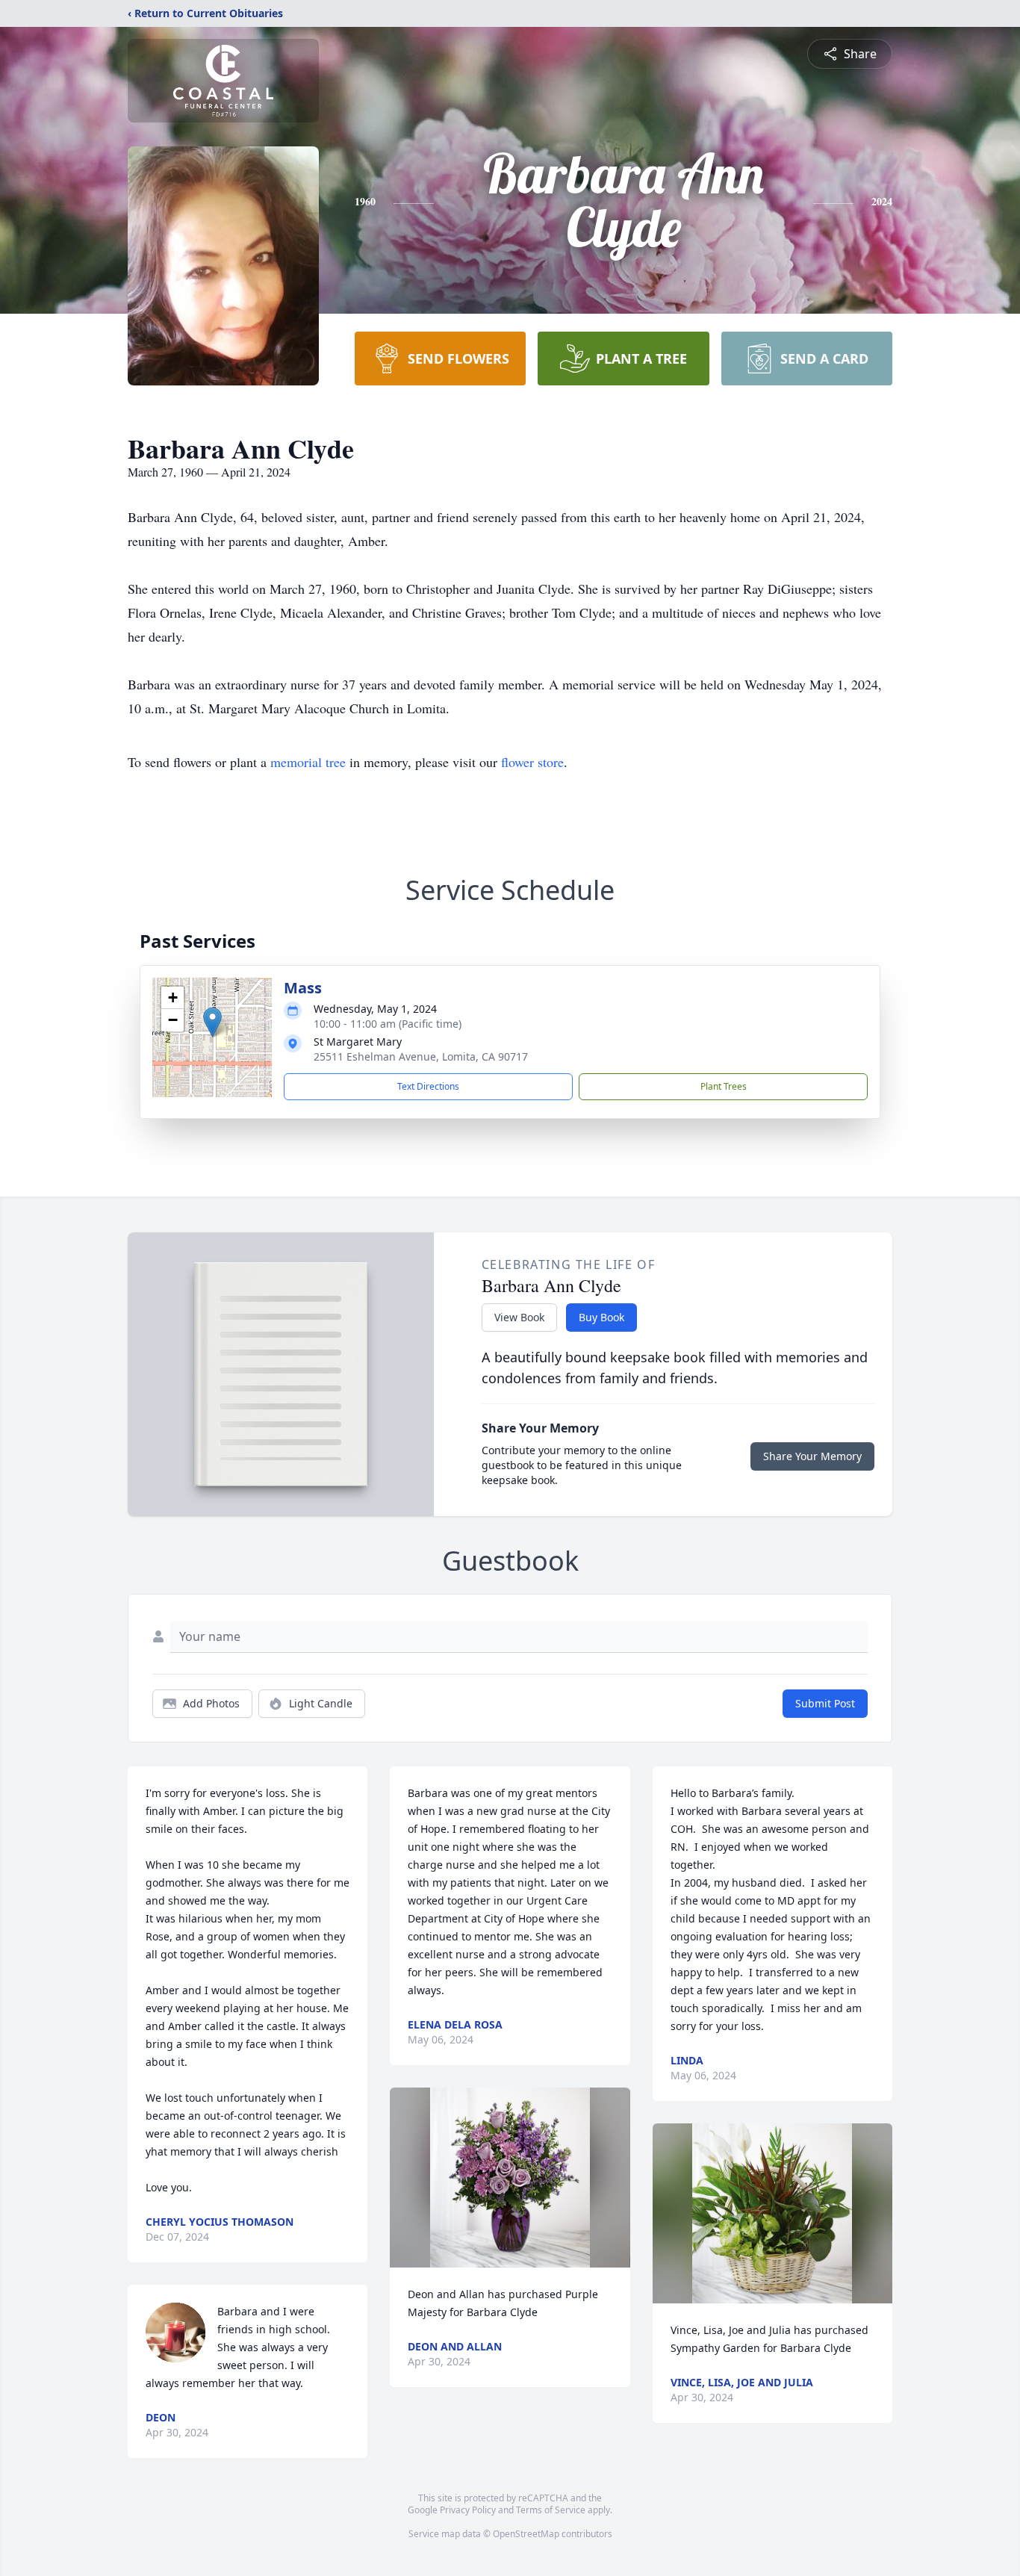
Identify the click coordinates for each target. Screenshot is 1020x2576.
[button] (212, 1022)
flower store (532, 762)
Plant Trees (724, 1086)
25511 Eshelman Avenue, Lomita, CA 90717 (421, 1056)
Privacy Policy (468, 2510)
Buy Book (601, 1317)
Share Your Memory (812, 1456)
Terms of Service (551, 2510)
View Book (519, 1317)
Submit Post (825, 1703)
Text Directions (428, 1086)
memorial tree (308, 762)
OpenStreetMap (526, 2534)
